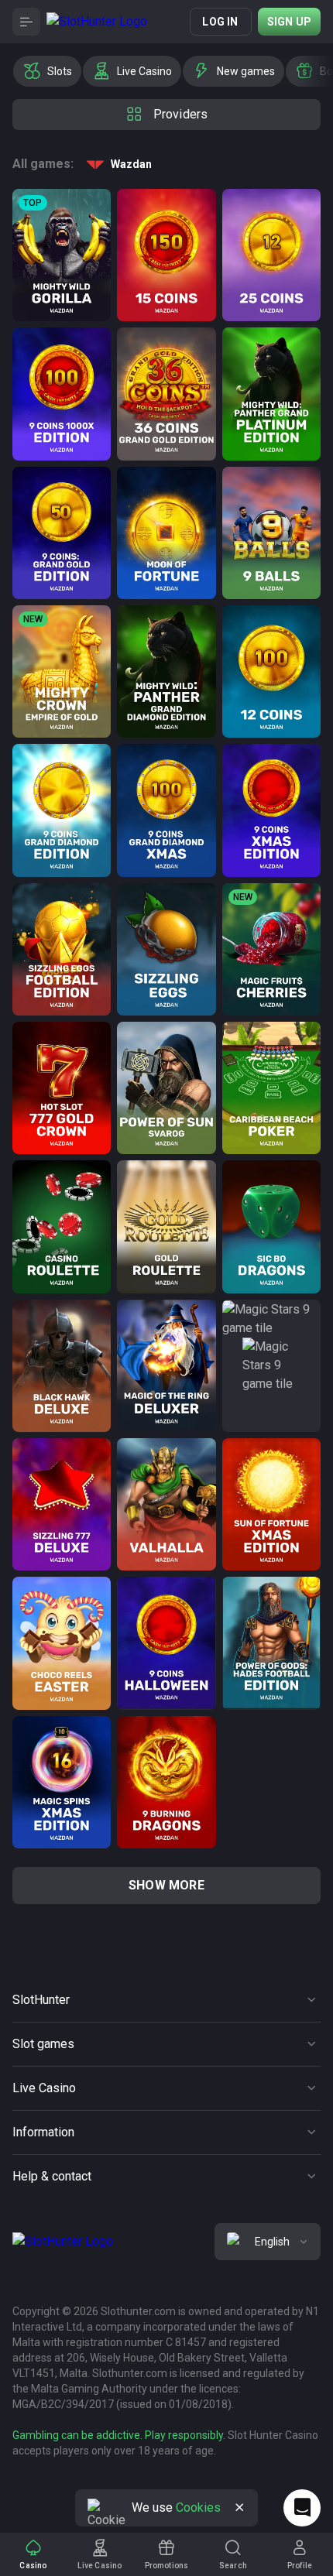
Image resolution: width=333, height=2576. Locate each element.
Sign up (289, 22)
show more (166, 1885)
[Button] (26, 22)
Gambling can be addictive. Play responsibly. (119, 2435)
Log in (220, 22)
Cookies (198, 2507)
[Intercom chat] (302, 2508)
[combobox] (268, 2242)
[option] (47, 71)
